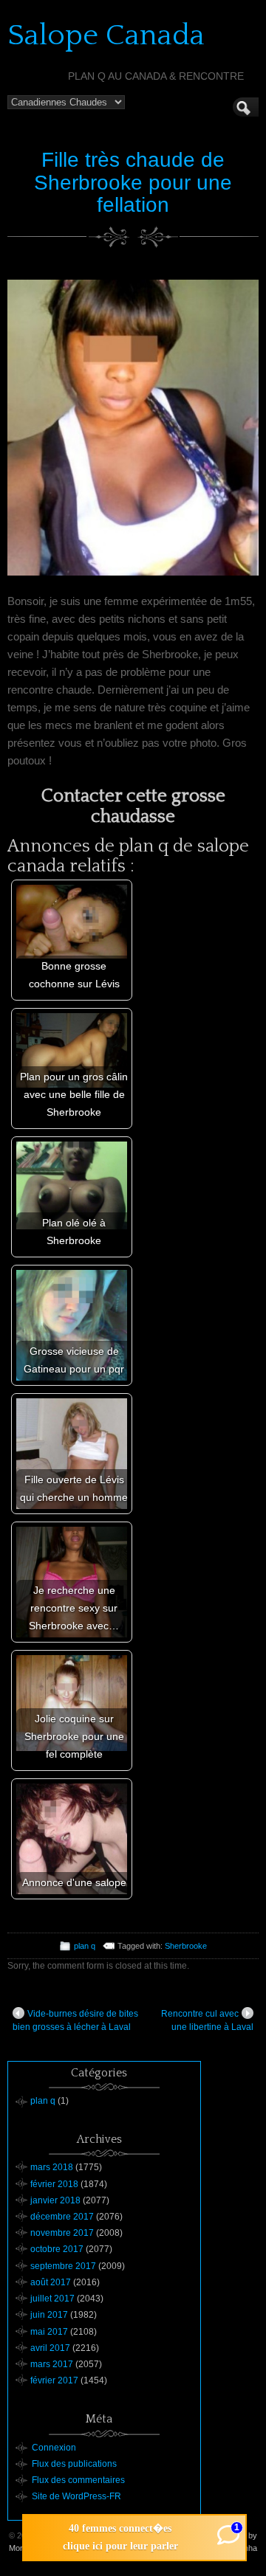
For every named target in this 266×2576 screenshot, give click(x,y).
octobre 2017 (57, 2249)
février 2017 (54, 2380)
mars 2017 (52, 2364)
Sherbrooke (186, 1946)
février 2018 (54, 2184)
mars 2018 (52, 2167)
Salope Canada (106, 35)
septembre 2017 (63, 2266)
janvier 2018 (55, 2200)
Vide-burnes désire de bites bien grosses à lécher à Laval (75, 2020)
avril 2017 (50, 2348)
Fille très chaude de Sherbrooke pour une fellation (133, 183)
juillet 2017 (52, 2299)
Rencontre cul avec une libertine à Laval (207, 2020)
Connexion (54, 2448)
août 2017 (51, 2282)
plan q (85, 1946)
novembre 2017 (62, 2233)
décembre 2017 (62, 2217)
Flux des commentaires (78, 2480)
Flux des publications (74, 2464)
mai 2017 (49, 2332)
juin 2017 (49, 2315)
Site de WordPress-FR (76, 2496)
